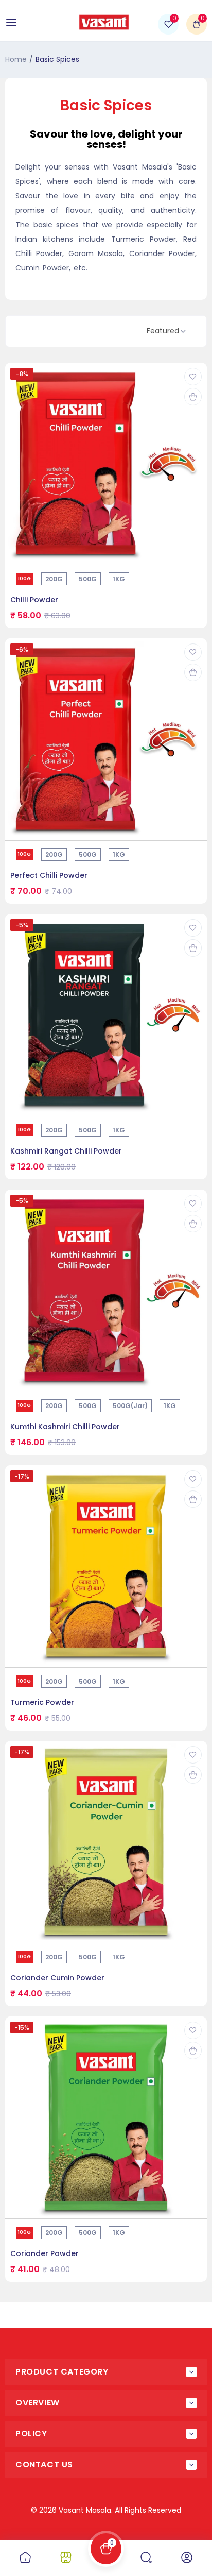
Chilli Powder (34, 600)
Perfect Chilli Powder (49, 875)
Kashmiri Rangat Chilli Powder (66, 1151)
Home (16, 59)
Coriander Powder (45, 2253)
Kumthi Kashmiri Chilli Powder (65, 1427)
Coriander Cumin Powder (57, 1978)
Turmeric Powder (42, 1702)
